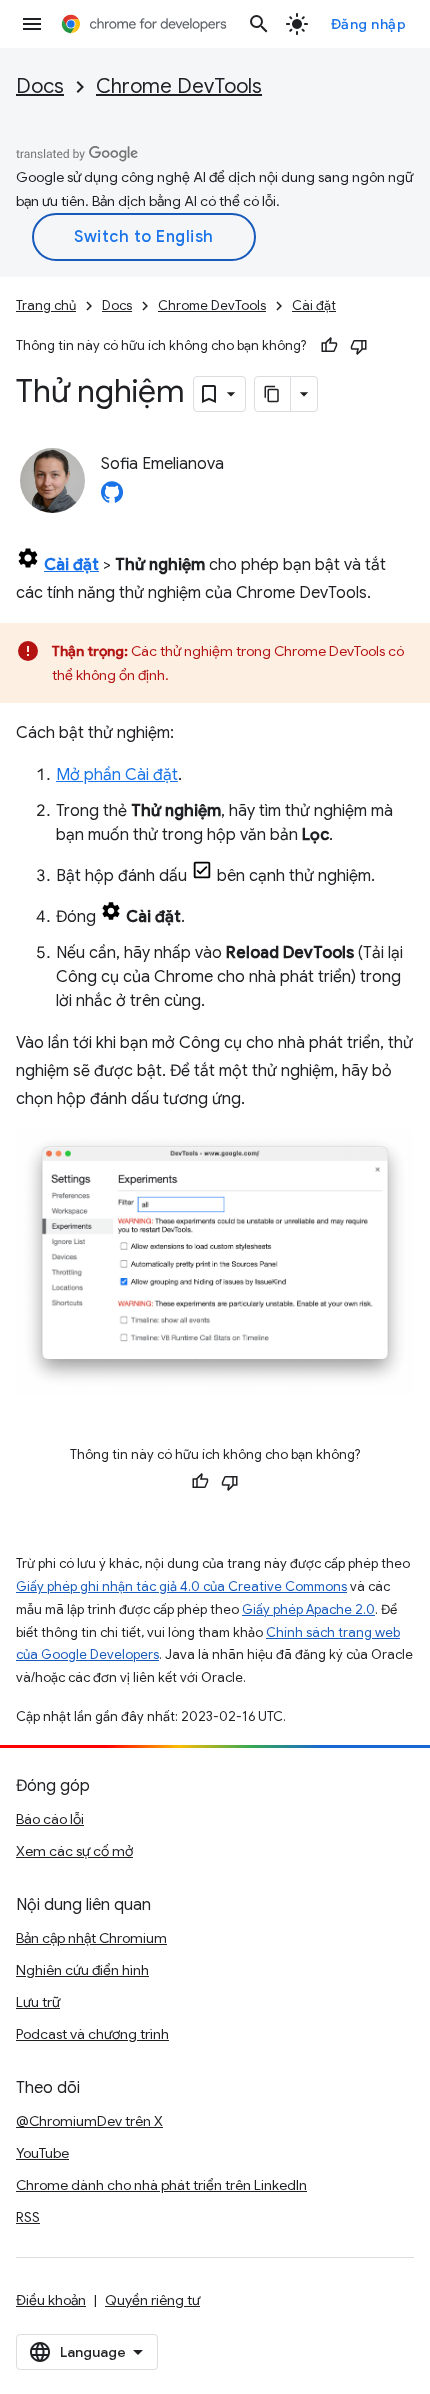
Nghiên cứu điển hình (82, 1970)
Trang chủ (46, 305)
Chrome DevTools (179, 86)
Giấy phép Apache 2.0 (308, 1609)
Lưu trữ (38, 2002)
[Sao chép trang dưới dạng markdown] (273, 394)
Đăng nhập (369, 24)
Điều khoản (51, 2300)
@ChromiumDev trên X (89, 2121)
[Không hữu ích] (359, 346)
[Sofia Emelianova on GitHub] (112, 498)
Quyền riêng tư (152, 2300)
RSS (28, 2217)
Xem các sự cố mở (74, 1851)
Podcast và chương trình (92, 2034)
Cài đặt (314, 305)
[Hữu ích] (329, 346)
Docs (40, 86)
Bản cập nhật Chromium (91, 1938)
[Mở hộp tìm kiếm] (259, 24)
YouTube (42, 2153)
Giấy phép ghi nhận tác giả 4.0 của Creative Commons (181, 1586)
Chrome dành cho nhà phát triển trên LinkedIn (161, 2185)
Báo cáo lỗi (50, 1819)
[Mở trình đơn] (32, 24)
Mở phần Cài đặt (117, 775)
